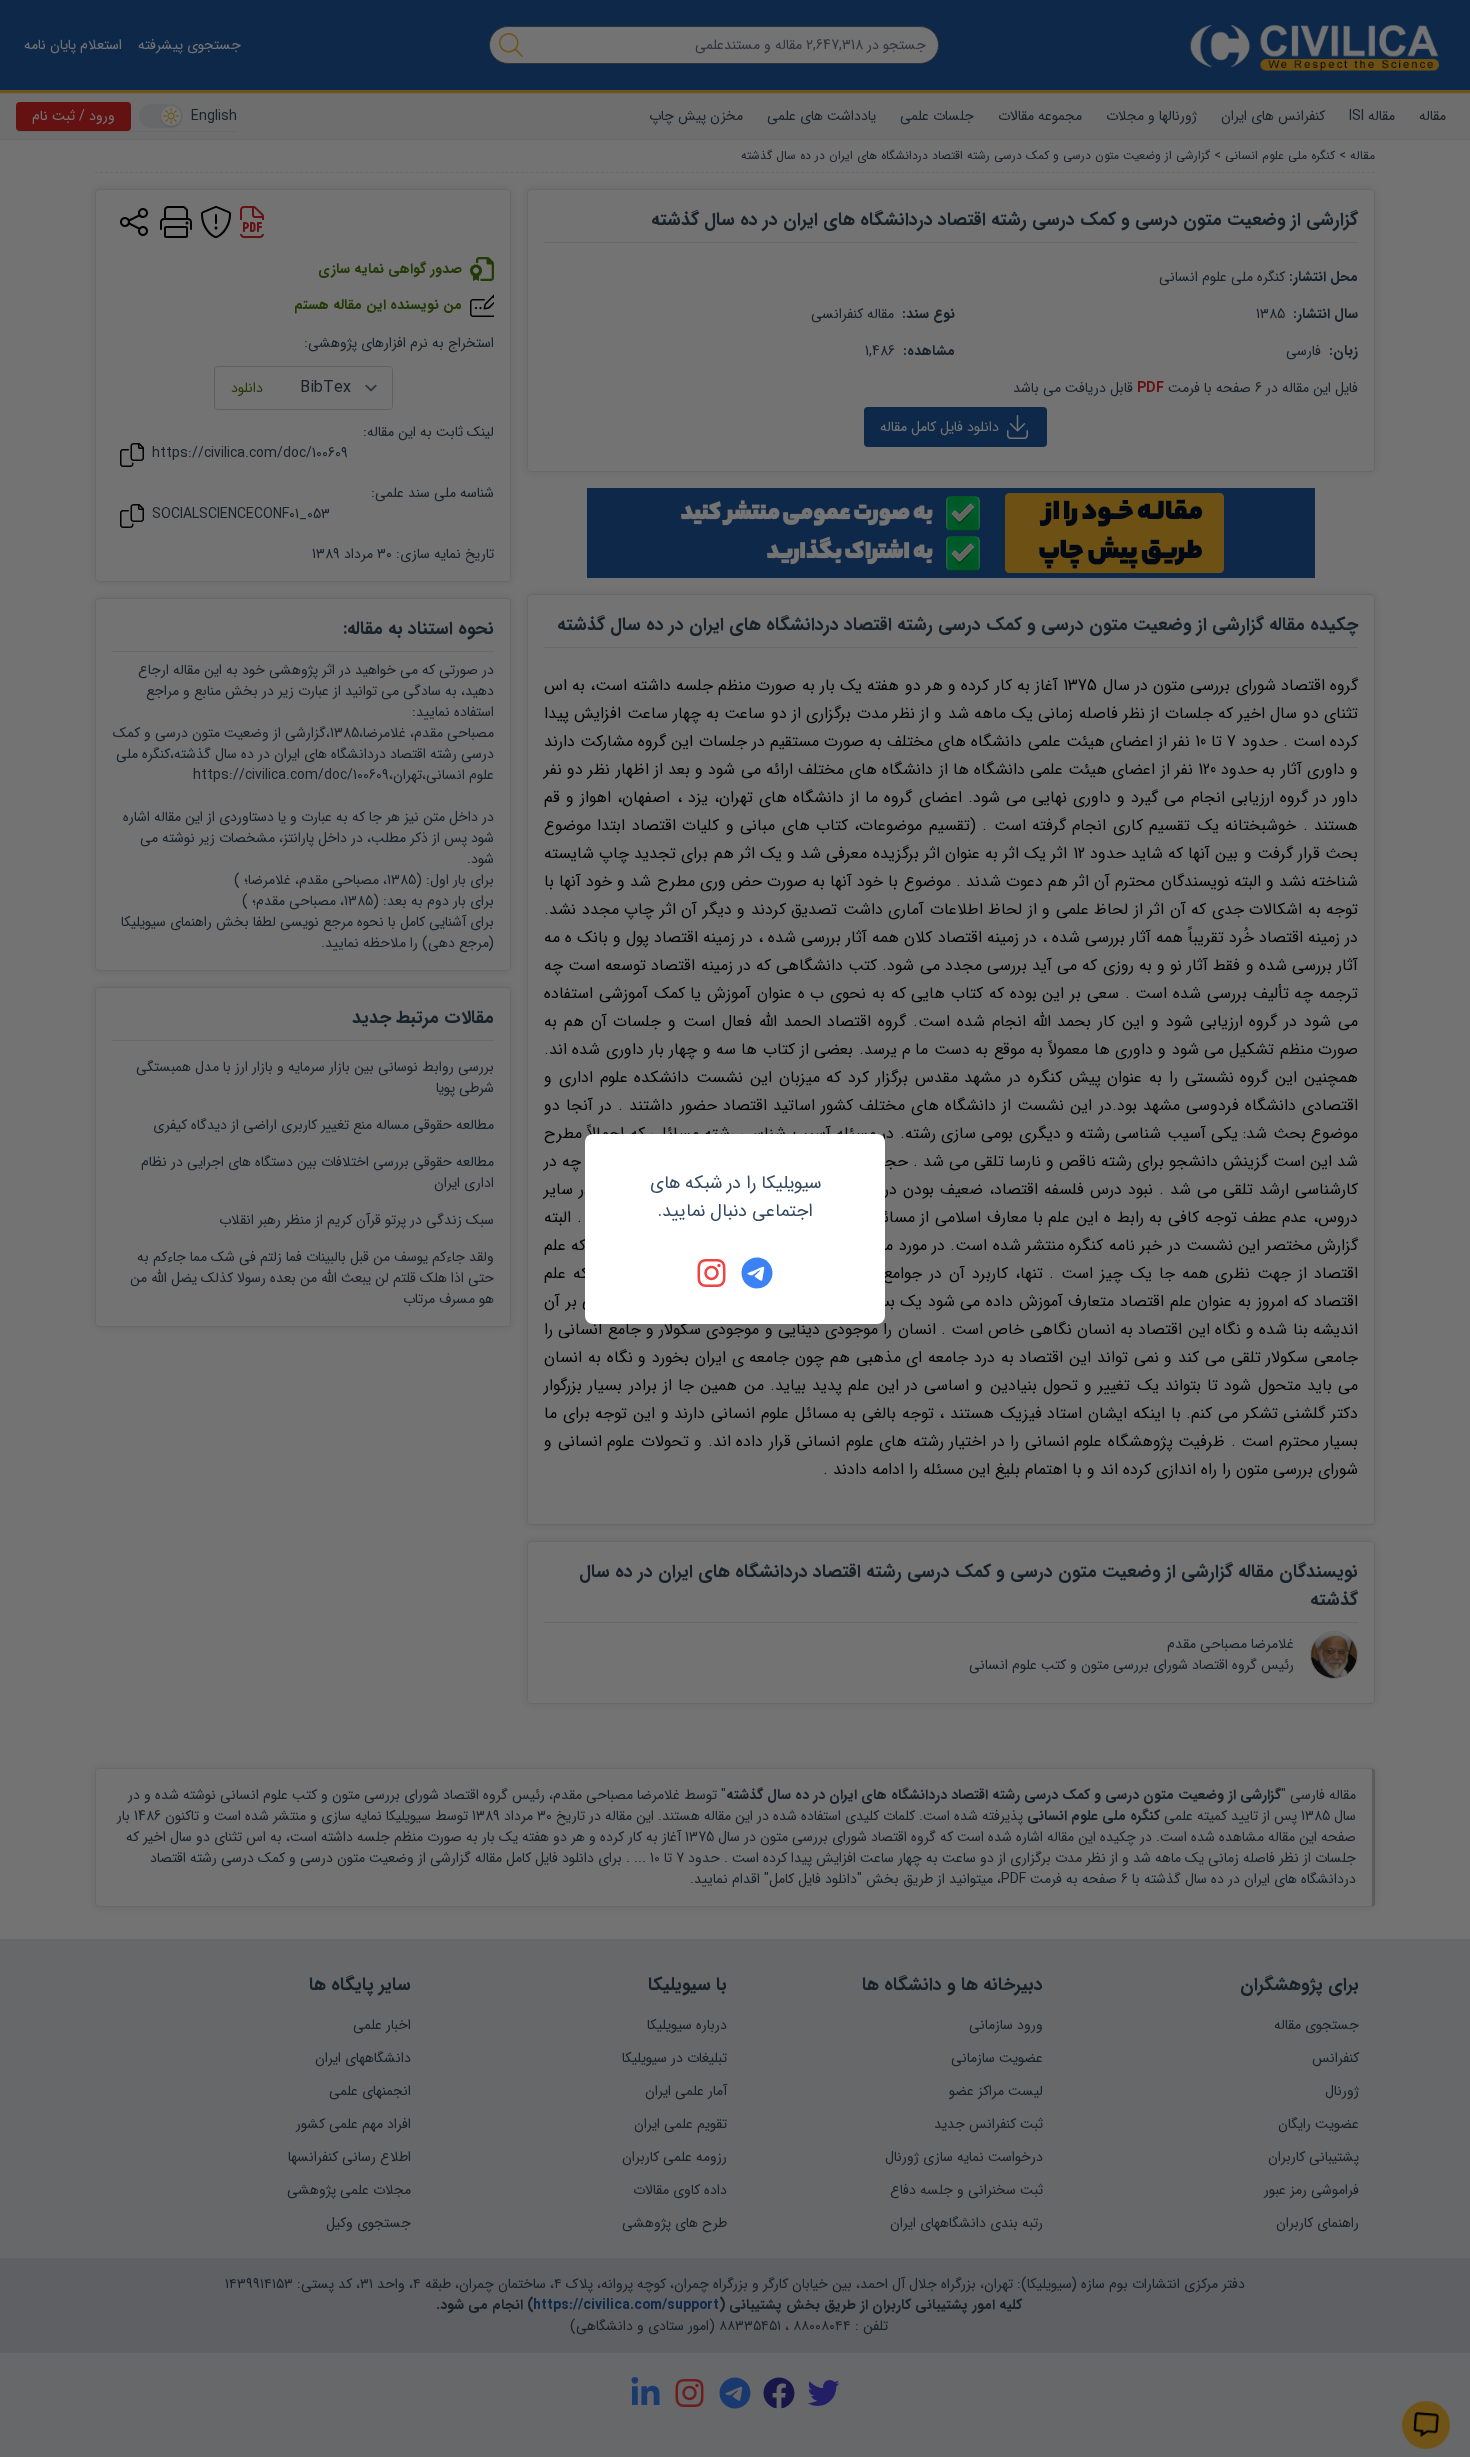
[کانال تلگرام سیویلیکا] (757, 1273)
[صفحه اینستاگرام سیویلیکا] (713, 1273)
